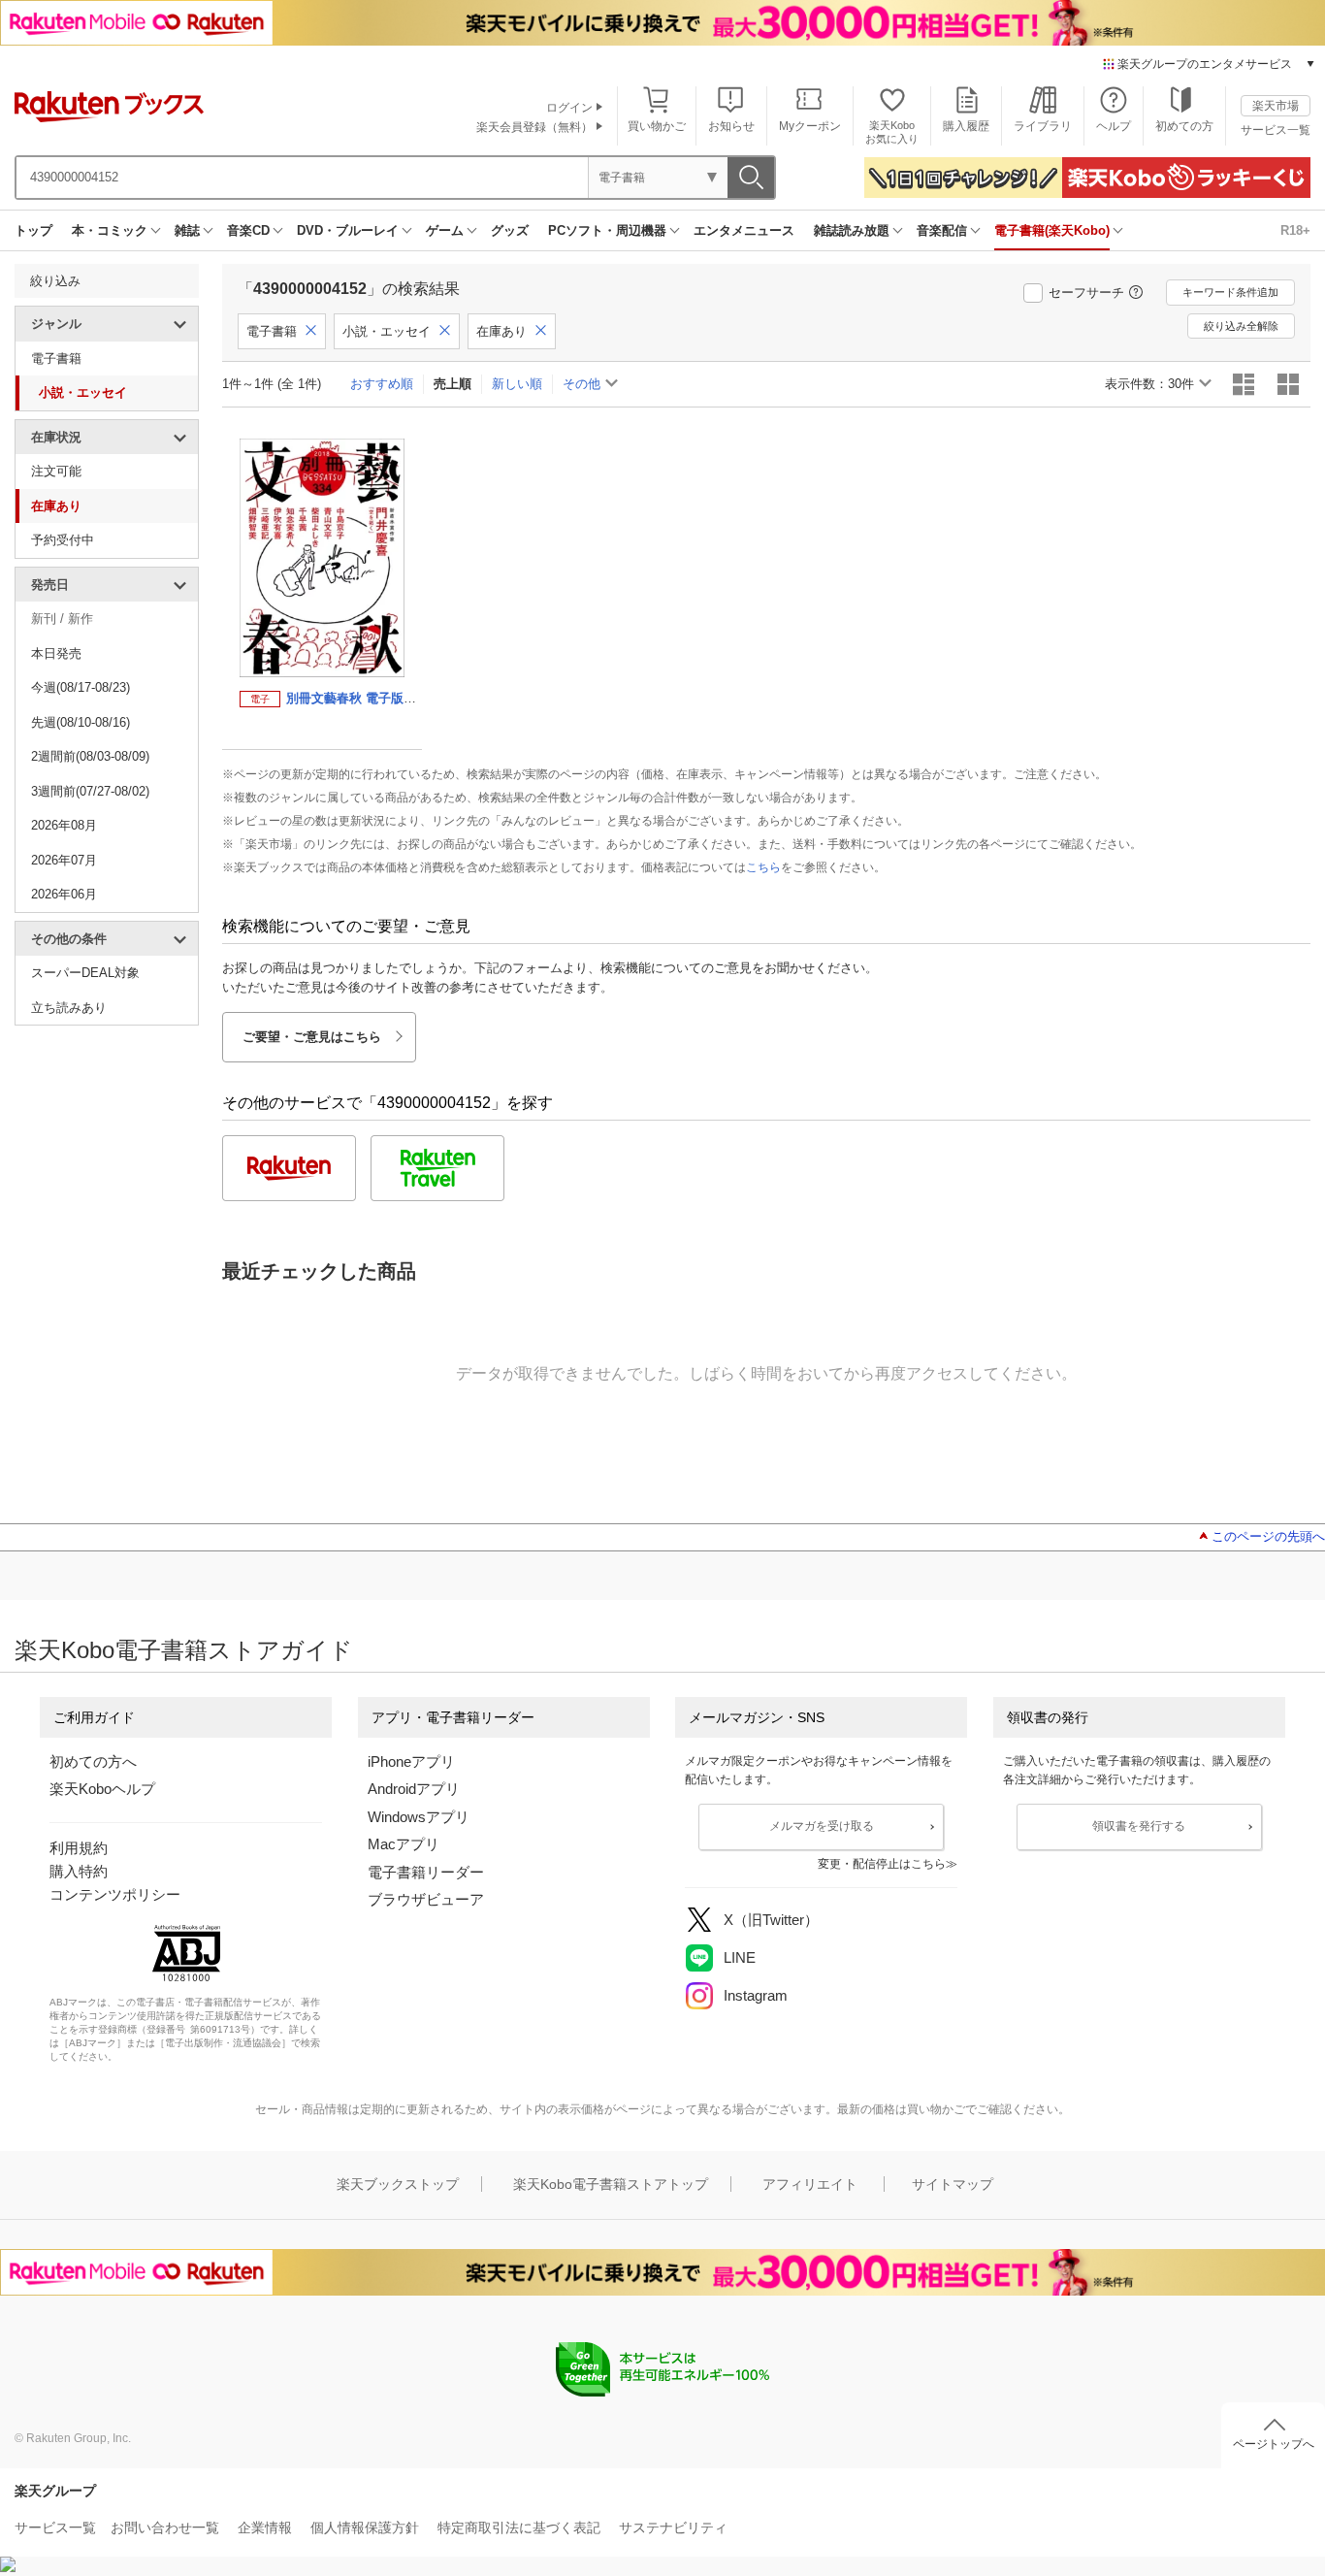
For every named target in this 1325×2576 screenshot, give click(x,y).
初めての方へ (93, 1761)
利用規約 (79, 1848)
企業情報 (265, 2527)
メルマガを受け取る (822, 1826)
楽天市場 (1276, 106)
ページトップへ (1274, 2444)
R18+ (1295, 230)
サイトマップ (953, 2184)
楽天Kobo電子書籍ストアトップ (611, 2184)
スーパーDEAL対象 (85, 973)
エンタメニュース (744, 230)
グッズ (510, 230)
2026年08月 (64, 825)
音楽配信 (942, 230)
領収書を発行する (1139, 1826)
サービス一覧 (1276, 130)
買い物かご (657, 126)
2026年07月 (64, 860)
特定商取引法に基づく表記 (519, 2527)
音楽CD (248, 230)
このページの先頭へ (1268, 1536)
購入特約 (79, 1871)
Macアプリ (404, 1844)
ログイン (569, 108)
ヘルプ (1114, 126)
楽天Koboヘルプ (102, 1789)
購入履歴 (966, 126)
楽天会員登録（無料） (534, 127)
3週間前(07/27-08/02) (90, 791)
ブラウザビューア (426, 1899)
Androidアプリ (414, 1789)
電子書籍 (56, 359)
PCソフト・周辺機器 (607, 230)
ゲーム (445, 230)
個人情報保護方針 (365, 2527)
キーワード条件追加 (1230, 292)
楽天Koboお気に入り (892, 131)
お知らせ (731, 126)
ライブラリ (1043, 126)
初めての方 (1184, 126)
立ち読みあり (69, 1008)
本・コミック (110, 230)
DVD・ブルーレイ (348, 230)
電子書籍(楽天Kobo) (1052, 230)
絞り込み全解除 (1241, 326)
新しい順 (517, 384)
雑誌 (187, 230)
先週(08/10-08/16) (81, 722)
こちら (763, 867)
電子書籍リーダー (426, 1872)
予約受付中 (63, 540)
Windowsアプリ (419, 1817)
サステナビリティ (673, 2527)
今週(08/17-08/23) (81, 687)
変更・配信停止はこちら (882, 1864)
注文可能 (56, 471)
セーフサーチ (1086, 293)
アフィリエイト (810, 2184)
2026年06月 (64, 894)
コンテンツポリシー (115, 1894)
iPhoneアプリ (411, 1761)
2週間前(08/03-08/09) (90, 756)
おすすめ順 (382, 384)
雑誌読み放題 (852, 230)
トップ (33, 230)
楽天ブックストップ (398, 2184)
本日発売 (56, 653)
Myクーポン (810, 126)
